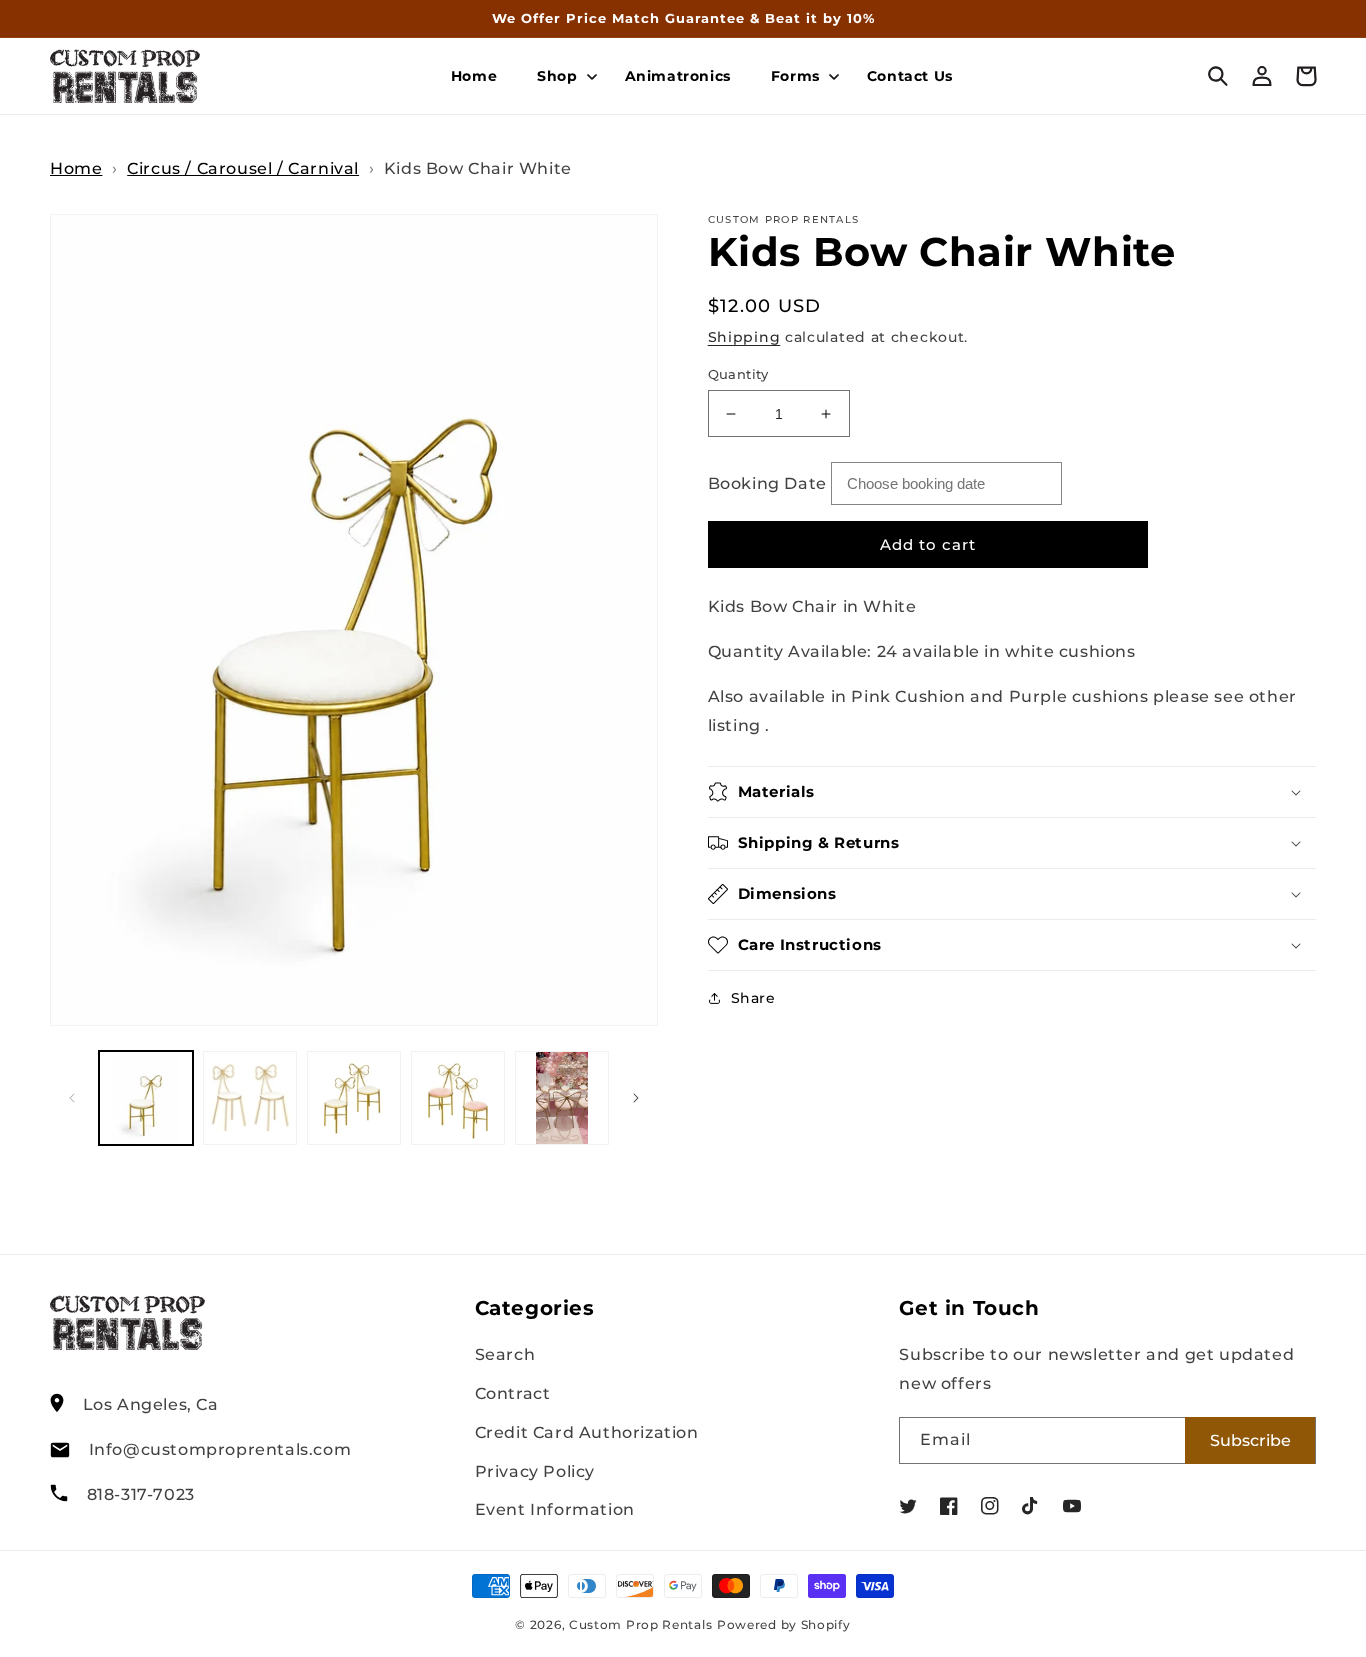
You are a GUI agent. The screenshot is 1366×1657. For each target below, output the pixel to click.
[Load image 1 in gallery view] (146, 1098)
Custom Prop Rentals (640, 1625)
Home (76, 168)
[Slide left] (72, 1098)
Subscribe (1250, 1440)
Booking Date (767, 483)
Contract (513, 1393)
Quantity (738, 374)
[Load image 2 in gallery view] (250, 1098)
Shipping (744, 337)
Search (505, 1354)
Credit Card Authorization (587, 1432)
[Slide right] (636, 1098)
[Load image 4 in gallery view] (458, 1098)
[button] (560, 76)
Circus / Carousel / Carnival (243, 168)
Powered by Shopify (784, 1625)
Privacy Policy (535, 1471)
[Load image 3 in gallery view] (354, 1098)
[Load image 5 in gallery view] (562, 1098)
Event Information (555, 1509)
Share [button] (753, 998)
